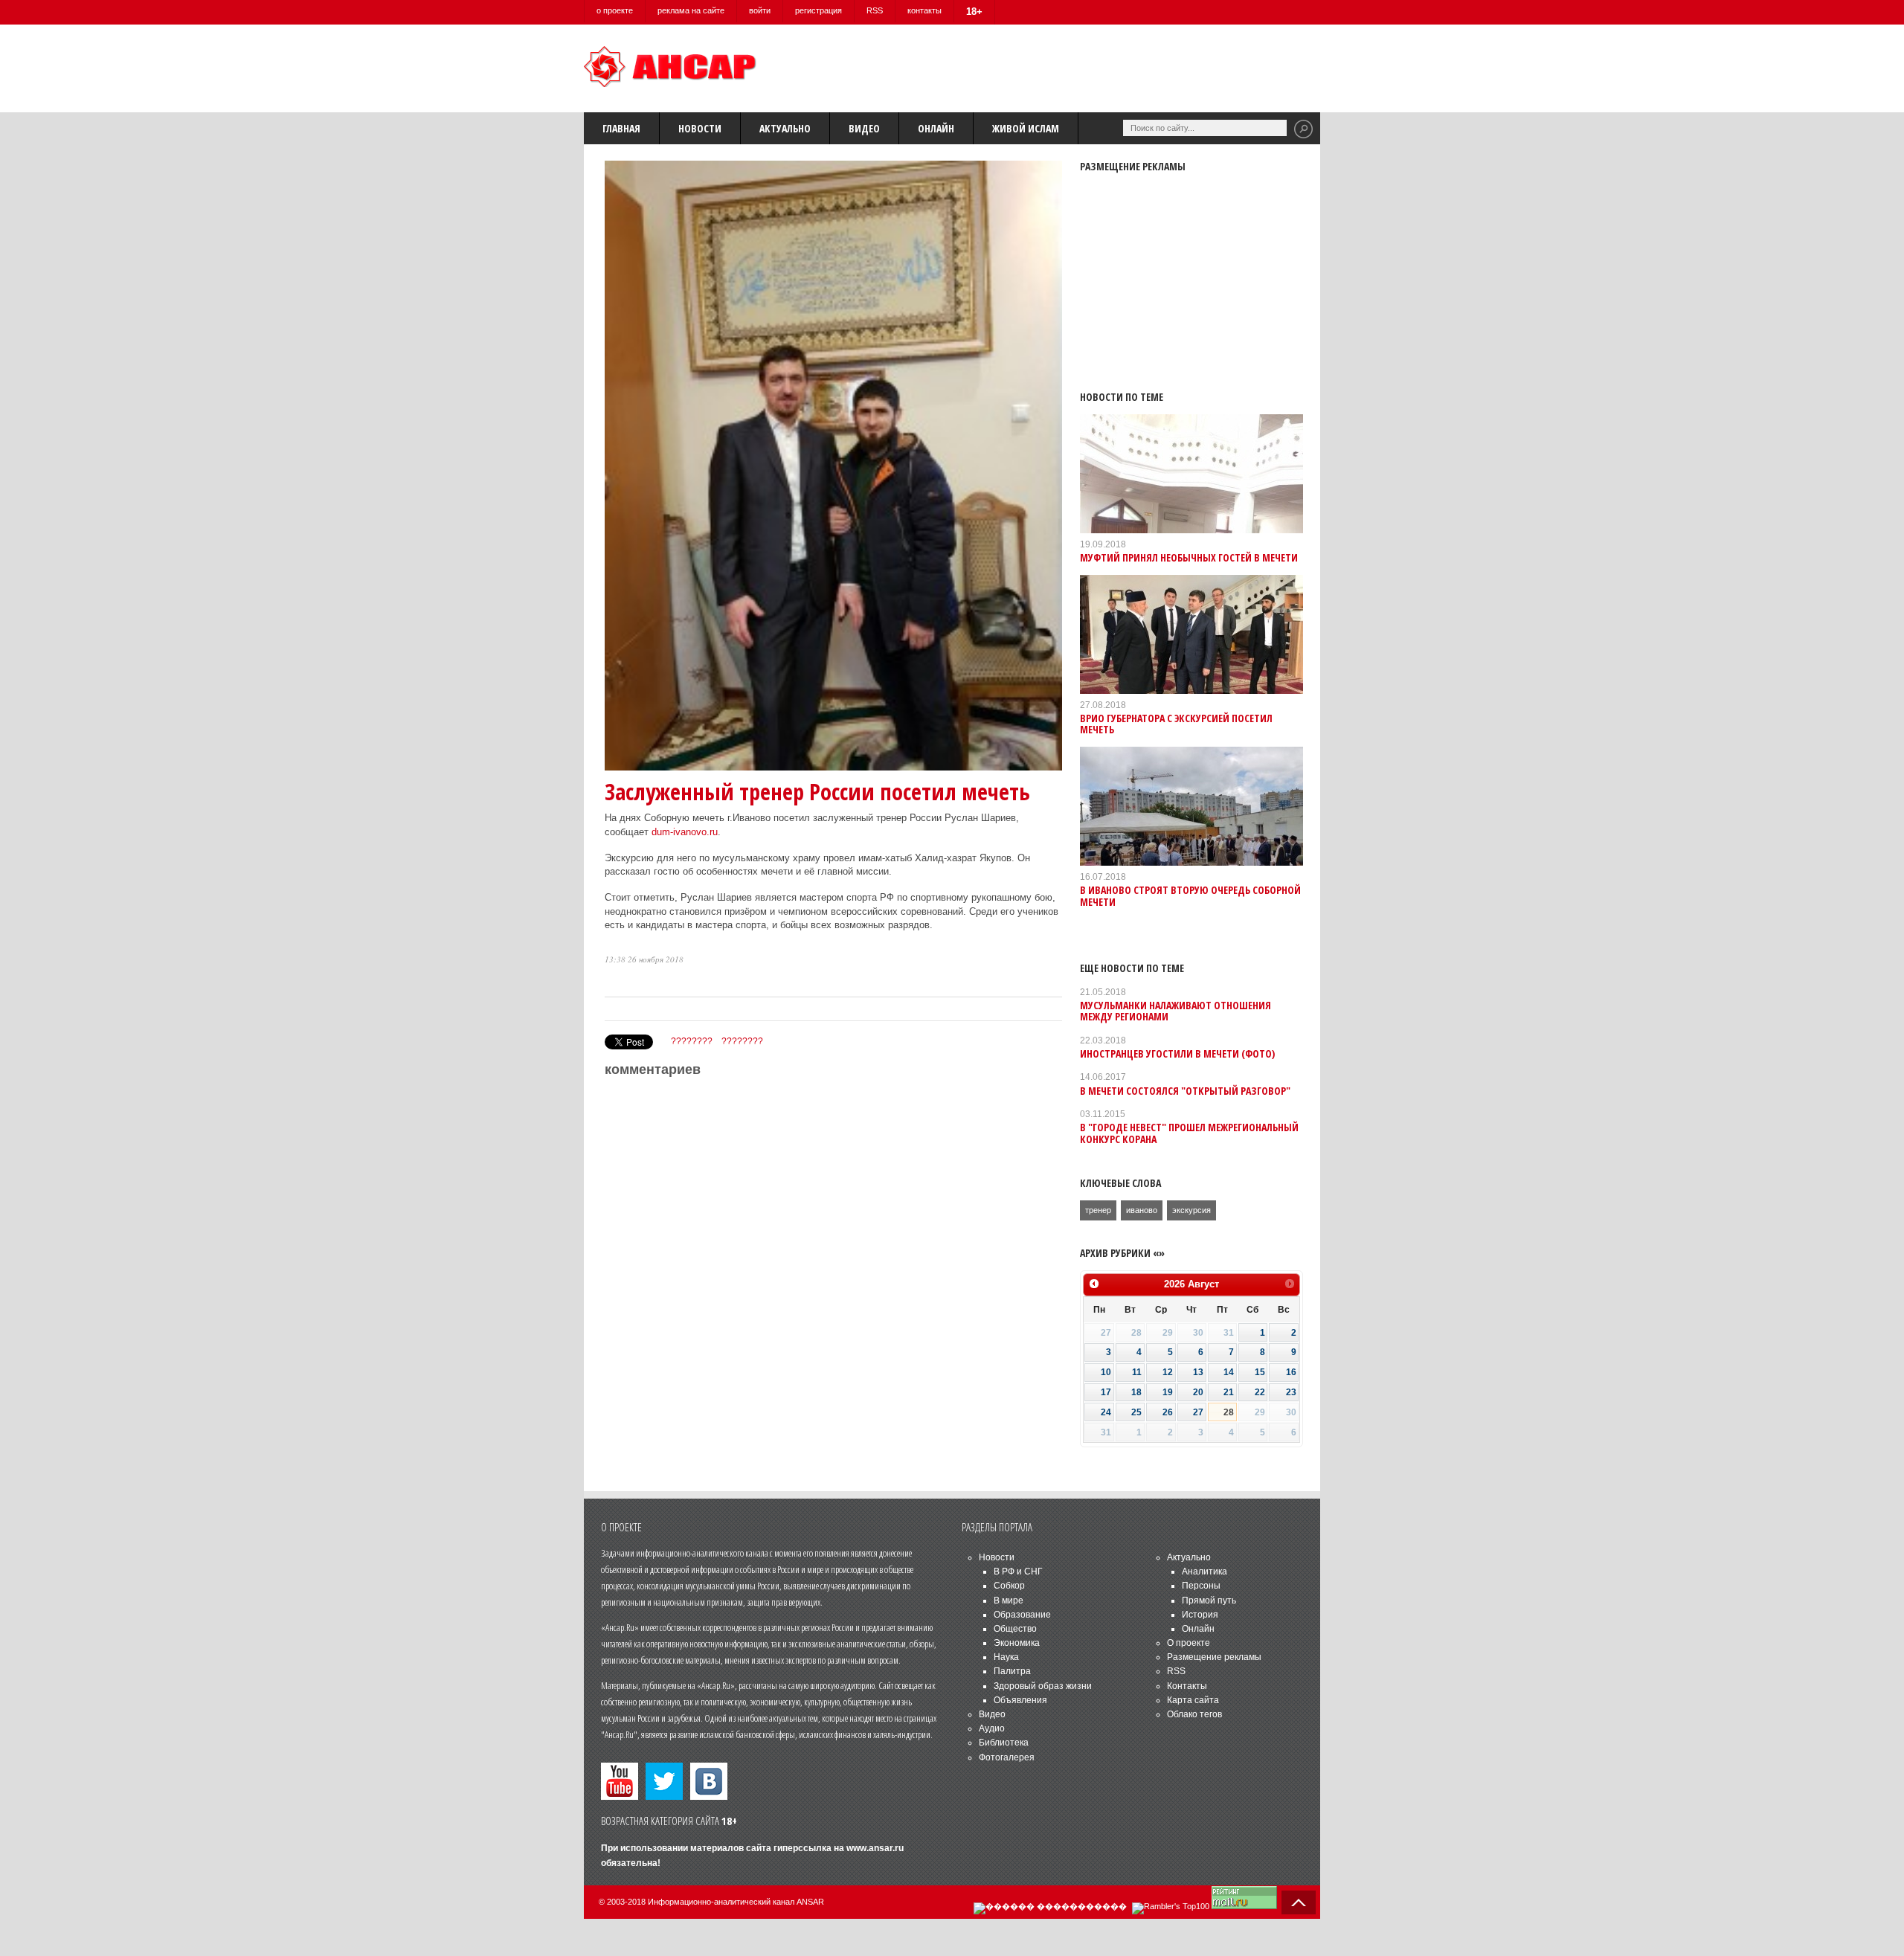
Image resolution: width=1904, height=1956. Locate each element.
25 (1136, 1412)
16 (1291, 1372)
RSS (875, 10)
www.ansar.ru (875, 1848)
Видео (864, 128)
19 (1168, 1392)
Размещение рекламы (1214, 1657)
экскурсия (1191, 1210)
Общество (1015, 1629)
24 (1106, 1412)
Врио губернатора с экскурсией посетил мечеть (1176, 724)
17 (1106, 1392)
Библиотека (1004, 1743)
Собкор (1009, 1586)
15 (1260, 1372)
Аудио (992, 1728)
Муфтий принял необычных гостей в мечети (1189, 557)
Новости (700, 128)
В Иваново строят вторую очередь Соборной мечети (1190, 895)
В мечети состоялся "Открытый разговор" (1185, 1091)
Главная (621, 128)
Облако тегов (1194, 1714)
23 (1291, 1392)
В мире (1009, 1600)
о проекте (615, 10)
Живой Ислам (1026, 128)
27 (1198, 1412)
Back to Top (1299, 1902)
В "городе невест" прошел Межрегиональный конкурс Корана (1189, 1133)
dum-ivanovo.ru (685, 832)
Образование (1022, 1615)
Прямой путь (1209, 1600)
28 (1229, 1412)
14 (1229, 1372)
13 (1198, 1372)
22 (1260, 1392)
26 (1168, 1412)
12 (1168, 1372)
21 (1229, 1392)
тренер (1098, 1210)
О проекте (1189, 1643)
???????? (692, 1041)
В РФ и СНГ (1018, 1571)
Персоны (1201, 1586)
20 (1198, 1392)
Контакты (1187, 1686)
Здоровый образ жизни (1043, 1686)
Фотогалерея (1007, 1757)
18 (1136, 1392)
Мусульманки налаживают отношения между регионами (1175, 1011)
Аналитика (1205, 1571)
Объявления (1020, 1700)
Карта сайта (1193, 1700)
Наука (1006, 1657)
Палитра (1012, 1671)
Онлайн (936, 128)
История (1200, 1615)
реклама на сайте (691, 10)
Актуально (785, 128)
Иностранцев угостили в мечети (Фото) (1177, 1053)
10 (1106, 1372)
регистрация (818, 10)
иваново (1142, 1210)
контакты (924, 10)
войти (760, 10)
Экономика (1017, 1643)
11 (1137, 1372)
